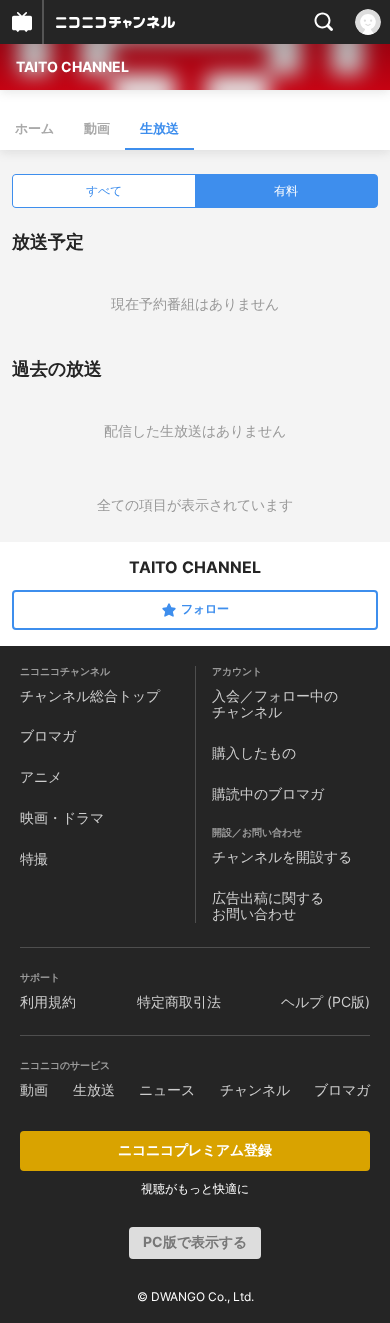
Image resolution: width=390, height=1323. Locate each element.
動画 (97, 128)
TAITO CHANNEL (72, 66)
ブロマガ (48, 735)
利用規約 (48, 1001)
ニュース (167, 1089)
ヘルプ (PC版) (325, 1001)
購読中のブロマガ (268, 793)
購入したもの (254, 752)
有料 (286, 190)
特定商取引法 (179, 1001)
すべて (104, 190)
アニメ (41, 776)
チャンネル (255, 1089)
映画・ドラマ (62, 817)
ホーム (34, 128)
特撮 (34, 858)
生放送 (159, 128)
